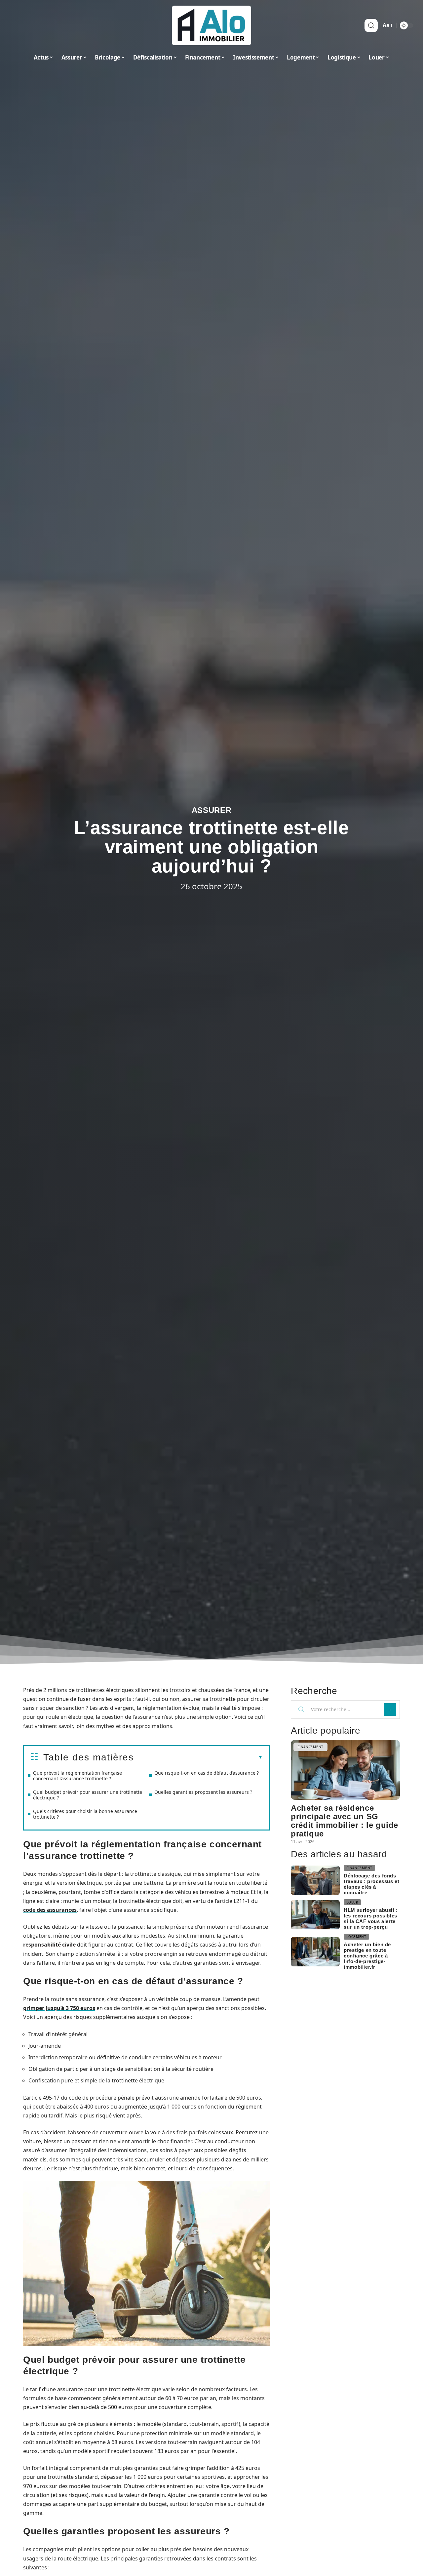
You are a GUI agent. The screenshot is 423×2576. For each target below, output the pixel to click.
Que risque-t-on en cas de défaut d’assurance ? (207, 1773)
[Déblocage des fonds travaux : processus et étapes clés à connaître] (315, 1880)
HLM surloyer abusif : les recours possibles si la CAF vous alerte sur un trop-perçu (371, 1918)
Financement (310, 1747)
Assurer (212, 810)
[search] (371, 25)
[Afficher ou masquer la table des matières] (198, 1757)
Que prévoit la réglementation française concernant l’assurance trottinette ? (77, 1776)
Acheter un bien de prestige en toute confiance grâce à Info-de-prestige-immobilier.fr (367, 1956)
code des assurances (50, 1910)
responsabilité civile (49, 1945)
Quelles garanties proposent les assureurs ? (203, 1792)
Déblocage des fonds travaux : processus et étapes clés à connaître (371, 1884)
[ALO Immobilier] (211, 25)
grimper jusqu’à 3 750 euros (59, 2008)
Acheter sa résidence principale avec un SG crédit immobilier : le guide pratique (345, 1821)
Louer (352, 1902)
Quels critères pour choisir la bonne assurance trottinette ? (85, 1814)
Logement (356, 1937)
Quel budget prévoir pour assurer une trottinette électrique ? (88, 1795)
